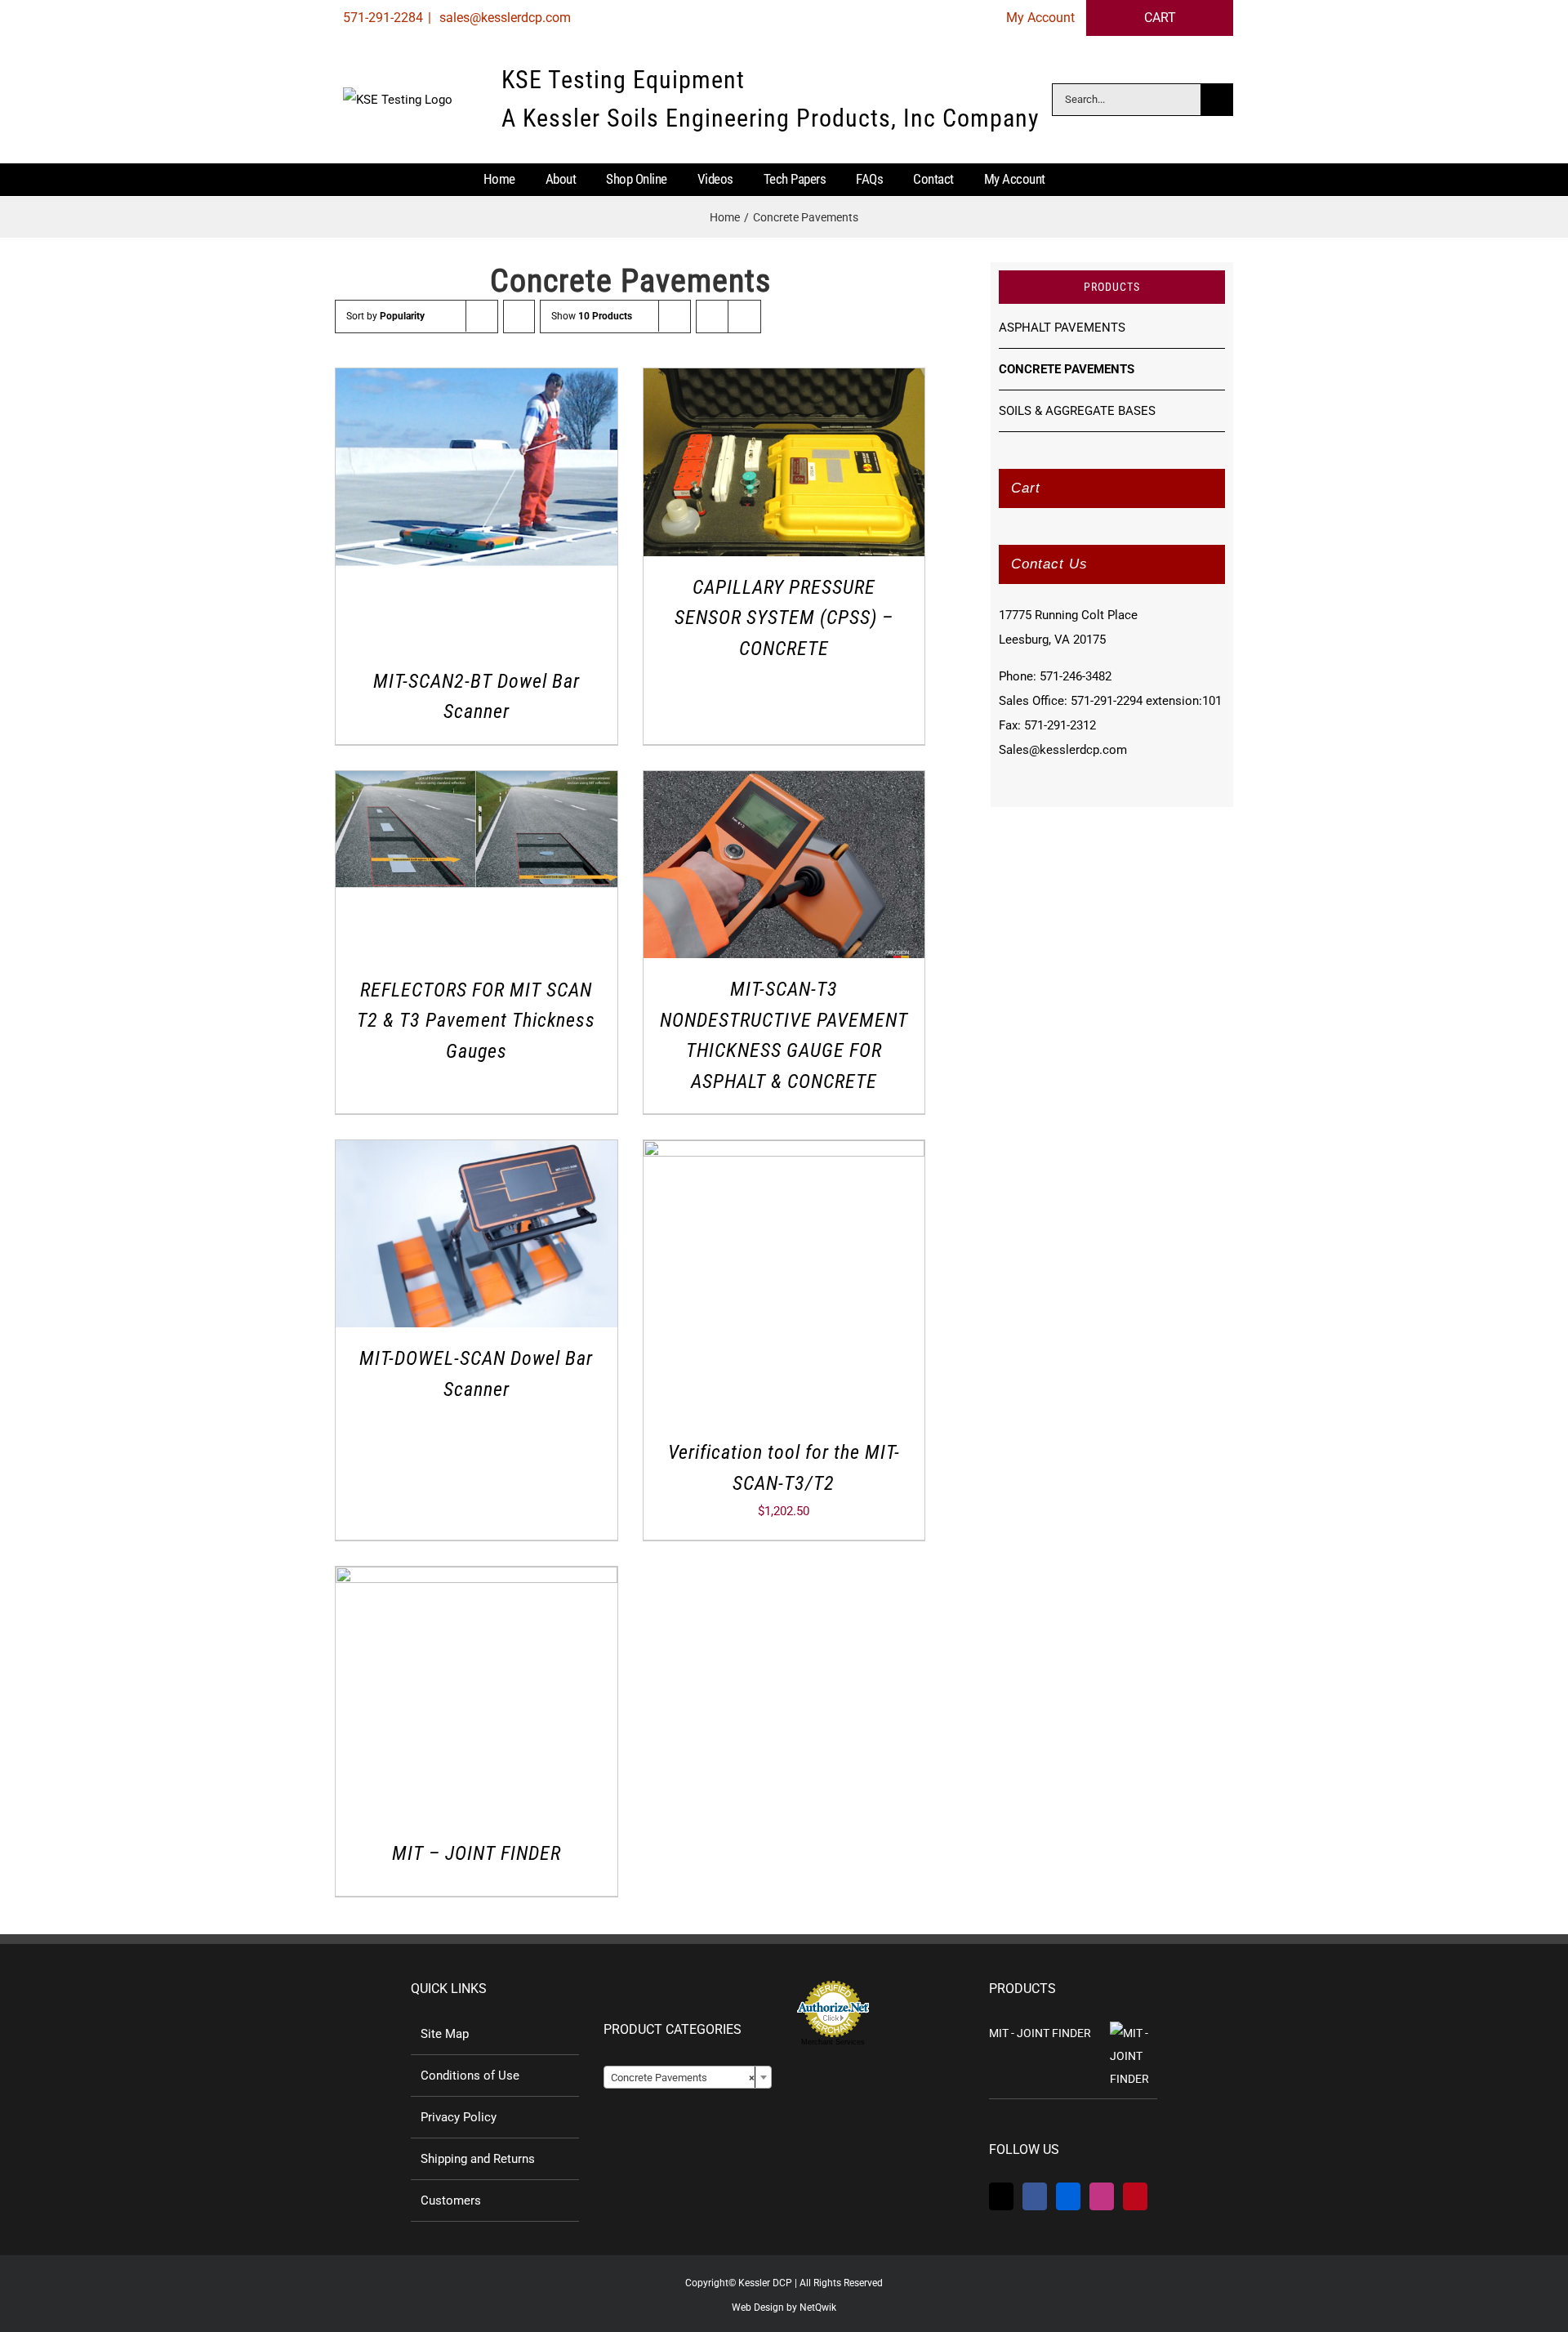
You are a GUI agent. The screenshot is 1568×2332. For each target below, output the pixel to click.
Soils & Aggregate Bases (1077, 411)
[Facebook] (1035, 2196)
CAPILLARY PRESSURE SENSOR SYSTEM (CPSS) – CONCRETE (784, 618)
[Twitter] (1001, 2196)
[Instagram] (1102, 2196)
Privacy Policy (459, 2117)
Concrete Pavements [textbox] (683, 2078)
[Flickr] (1068, 2196)
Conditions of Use (470, 2076)
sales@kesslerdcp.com (503, 18)
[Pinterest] (1135, 2196)
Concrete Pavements (1067, 369)
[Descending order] (519, 317)
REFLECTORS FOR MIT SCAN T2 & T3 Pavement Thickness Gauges (476, 1021)
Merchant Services (833, 2042)
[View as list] (744, 317)
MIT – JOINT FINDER (477, 1853)
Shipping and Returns (478, 2159)
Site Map (445, 2034)
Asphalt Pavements (1062, 328)
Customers (451, 2200)
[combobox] (688, 2077)
